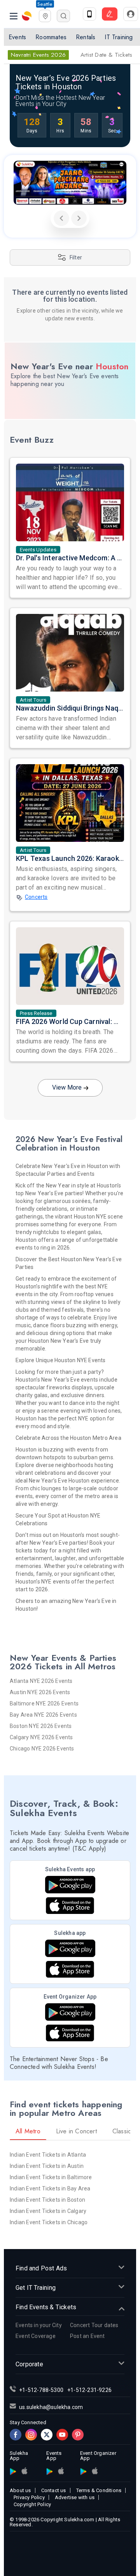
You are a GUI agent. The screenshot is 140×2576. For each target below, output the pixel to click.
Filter (76, 257)
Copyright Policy (32, 2504)
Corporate (29, 2364)
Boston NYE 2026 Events (41, 1726)
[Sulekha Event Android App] (70, 1885)
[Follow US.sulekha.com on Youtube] (62, 2435)
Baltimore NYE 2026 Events (44, 1703)
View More (67, 1087)
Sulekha (27, 16)
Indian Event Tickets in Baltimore (51, 2177)
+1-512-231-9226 (89, 2390)
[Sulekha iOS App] (70, 1969)
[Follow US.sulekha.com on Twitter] (47, 2435)
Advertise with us (75, 2497)
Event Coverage (36, 2336)
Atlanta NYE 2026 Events (41, 1681)
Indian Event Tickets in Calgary (48, 2211)
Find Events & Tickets (46, 2307)
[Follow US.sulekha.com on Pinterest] (78, 2435)
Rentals (86, 37)
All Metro (28, 2131)
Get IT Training (36, 2288)
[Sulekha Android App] (70, 1948)
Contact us (54, 2490)
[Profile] (131, 14)
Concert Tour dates (94, 2325)
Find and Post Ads (41, 2268)
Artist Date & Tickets (106, 55)
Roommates (51, 37)
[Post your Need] (110, 14)
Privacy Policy (29, 2497)
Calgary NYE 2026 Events (41, 1737)
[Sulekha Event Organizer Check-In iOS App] (70, 2033)
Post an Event (87, 2336)
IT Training (119, 37)
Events (17, 37)
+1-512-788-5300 (41, 2390)
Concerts (36, 897)
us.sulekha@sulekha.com (51, 2407)
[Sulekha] (14, 16)
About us (20, 2490)
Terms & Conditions (99, 2490)
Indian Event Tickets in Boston (47, 2200)
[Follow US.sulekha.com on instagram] (31, 2435)
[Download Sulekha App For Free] (89, 14)
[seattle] (45, 15)
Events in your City (39, 2325)
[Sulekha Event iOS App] (70, 1906)
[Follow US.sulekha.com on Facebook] (16, 2435)
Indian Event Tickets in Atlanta (48, 2155)
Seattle (45, 4)
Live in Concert (76, 2131)
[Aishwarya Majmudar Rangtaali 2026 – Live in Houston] (70, 183)
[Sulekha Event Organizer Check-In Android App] (70, 2012)
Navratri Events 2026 (38, 55)
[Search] (63, 16)
